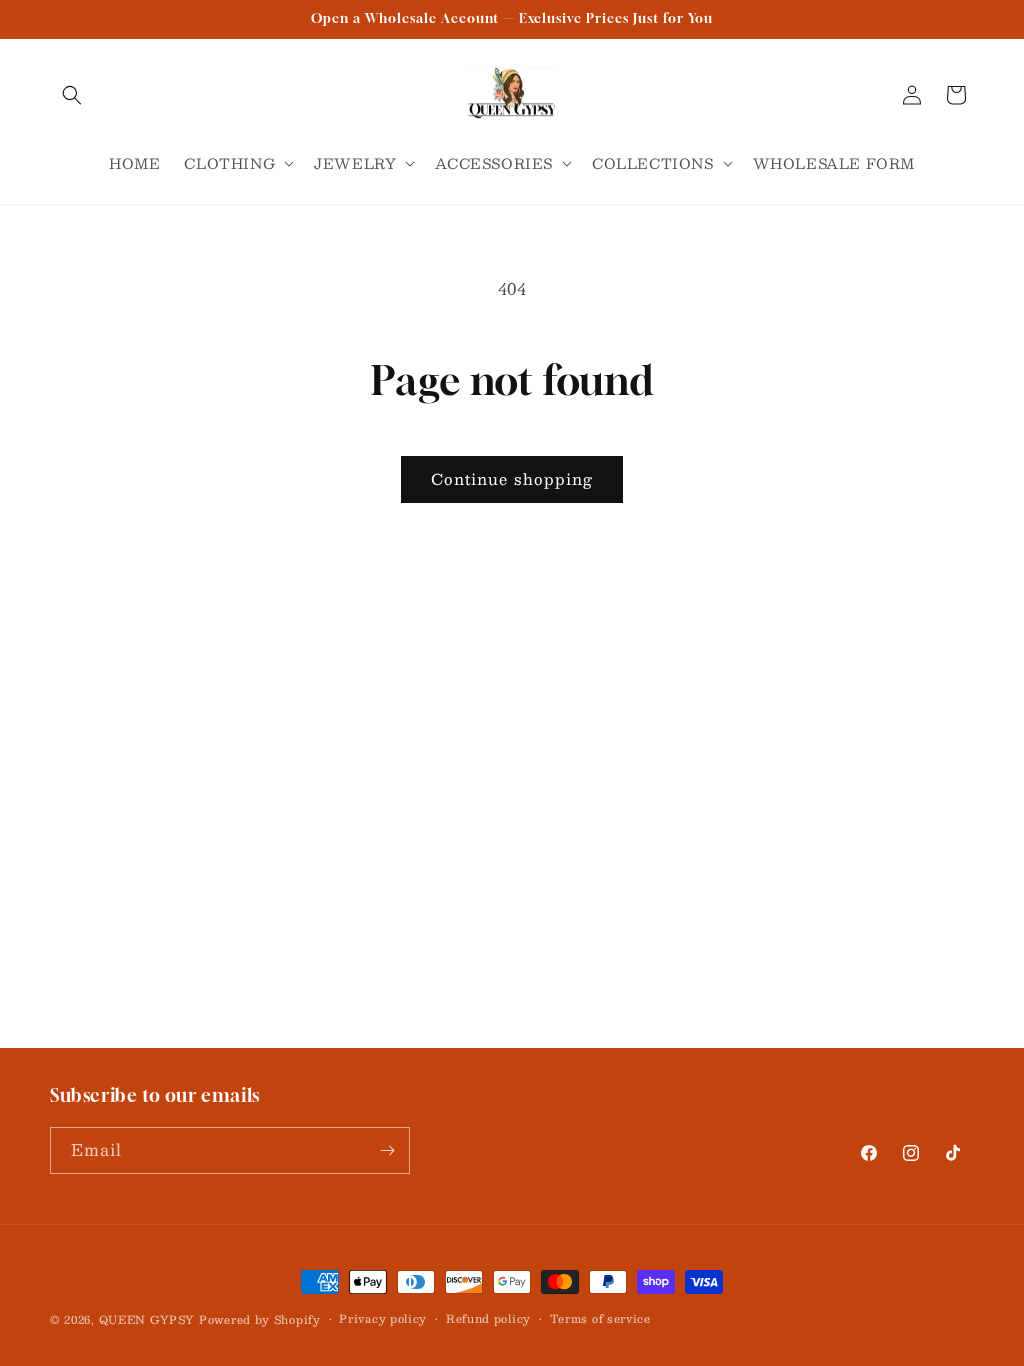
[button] (72, 95)
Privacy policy (383, 1319)
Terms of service (600, 1319)
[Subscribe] (387, 1150)
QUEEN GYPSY (147, 1319)
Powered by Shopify (260, 1319)
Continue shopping (512, 478)
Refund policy (488, 1319)
